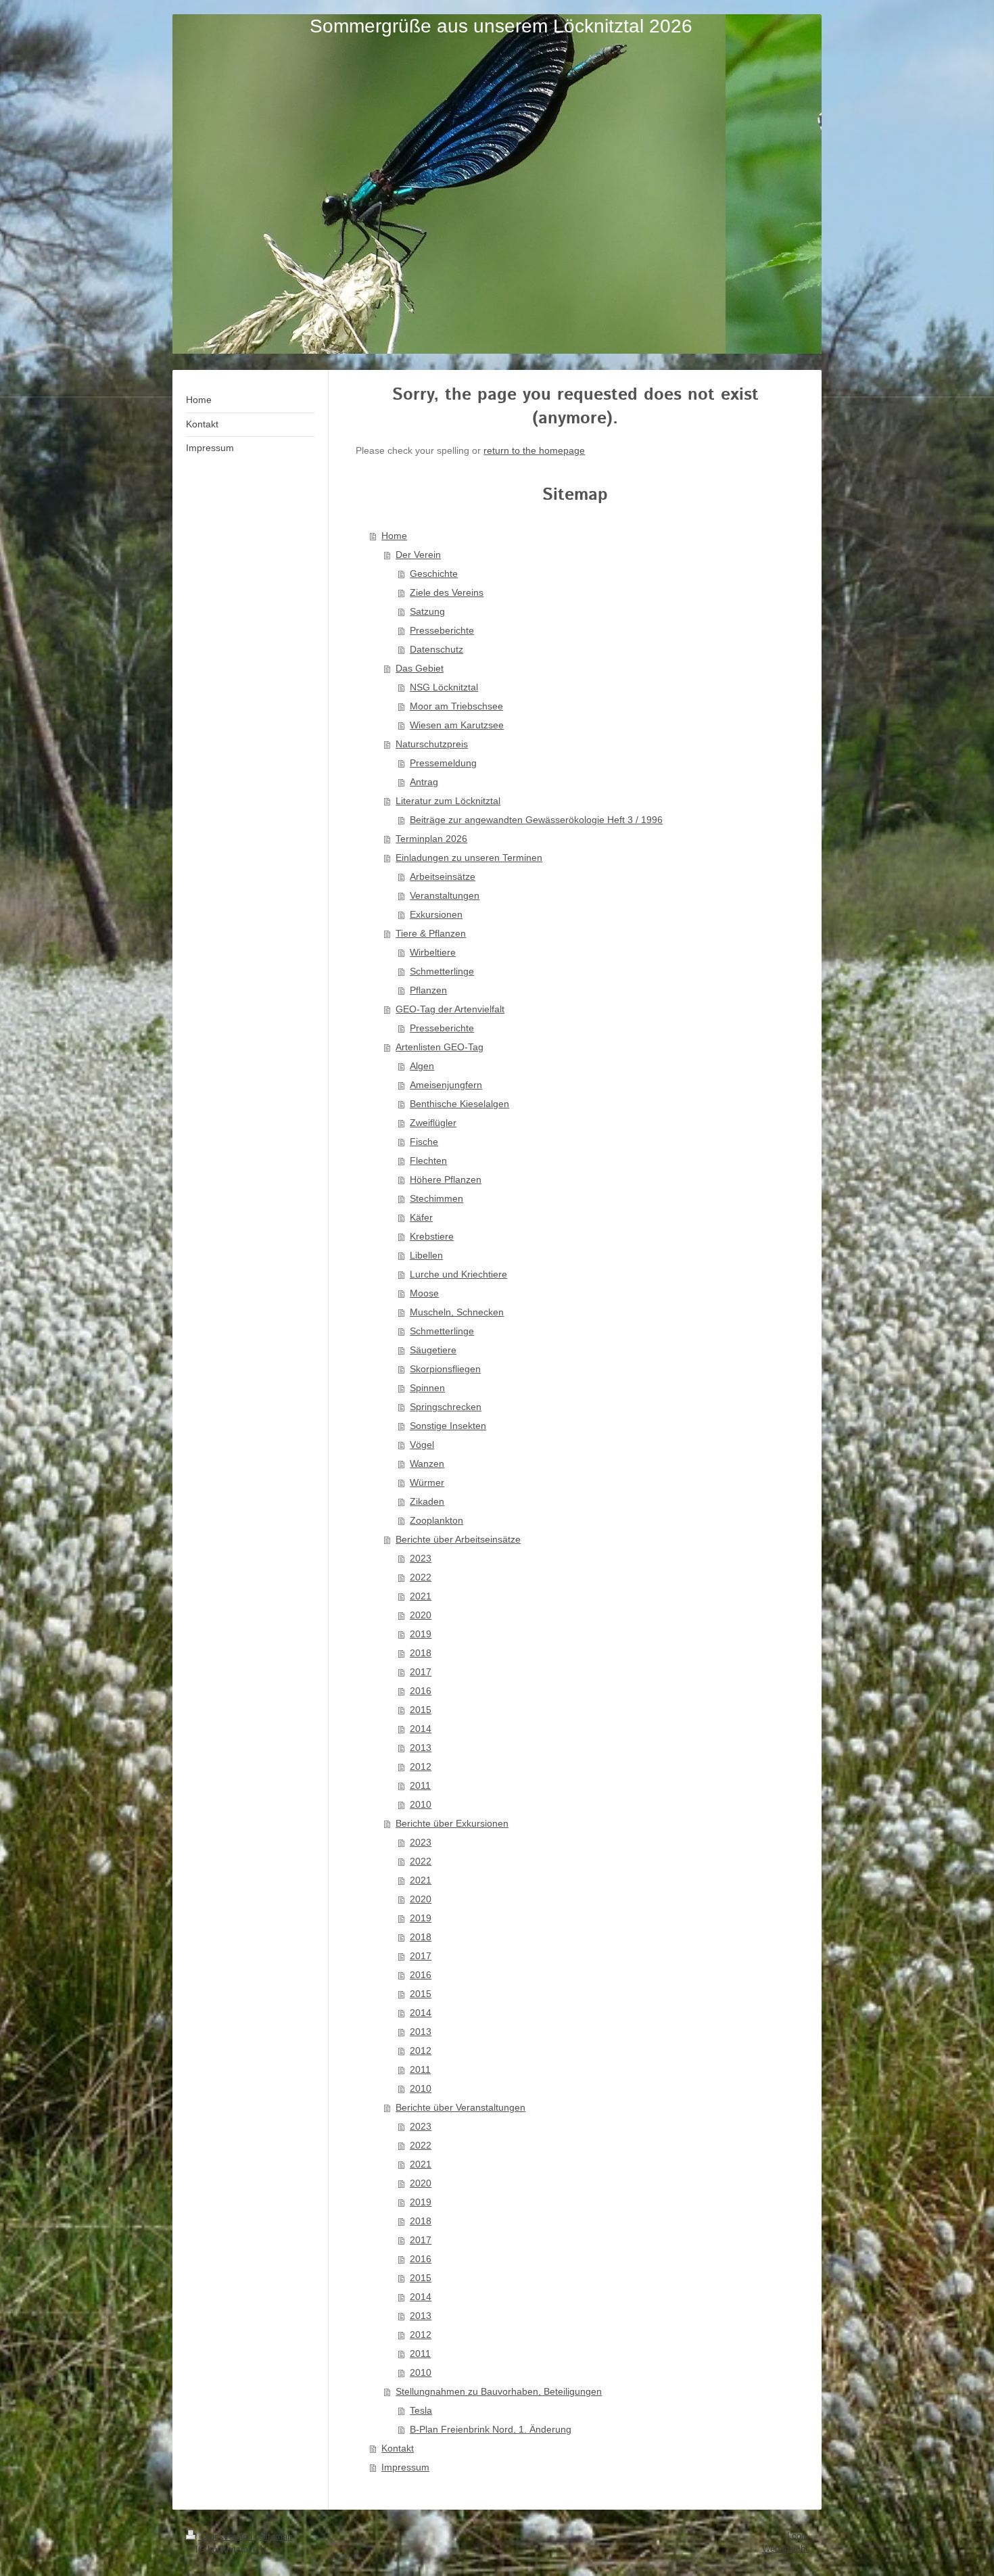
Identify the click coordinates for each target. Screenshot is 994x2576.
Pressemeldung (443, 763)
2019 (421, 1634)
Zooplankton (436, 1520)
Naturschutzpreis (432, 744)
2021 (421, 1596)
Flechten (428, 1161)
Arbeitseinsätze (443, 876)
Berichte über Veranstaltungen (460, 2107)
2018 (421, 1653)
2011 (420, 1785)
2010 (421, 1804)
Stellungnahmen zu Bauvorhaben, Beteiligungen (499, 2391)
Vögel (422, 1445)
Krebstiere (432, 1236)
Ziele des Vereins (447, 592)
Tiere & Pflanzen (431, 933)
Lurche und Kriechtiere (458, 1274)
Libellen (426, 1255)
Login (798, 2536)
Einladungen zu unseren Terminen (469, 858)
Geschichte (434, 573)
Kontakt (398, 2448)
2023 (421, 1558)
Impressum (405, 2467)
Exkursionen (436, 914)
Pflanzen (428, 990)
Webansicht (785, 2549)
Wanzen (427, 1463)
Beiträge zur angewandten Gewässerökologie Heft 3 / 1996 (536, 820)
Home (394, 536)
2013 (421, 1748)
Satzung (427, 611)
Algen (422, 1066)
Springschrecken (446, 1407)
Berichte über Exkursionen (452, 1823)
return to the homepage (534, 450)
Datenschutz (436, 649)
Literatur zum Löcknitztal (448, 801)
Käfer (421, 1217)
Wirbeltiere (433, 952)
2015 (421, 1710)
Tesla (421, 2410)
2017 (421, 1672)
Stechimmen (436, 1198)
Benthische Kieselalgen (459, 1104)
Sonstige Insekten (448, 1426)
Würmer (427, 1482)
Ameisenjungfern (446, 1085)
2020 (421, 1615)
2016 (421, 1691)
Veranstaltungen (445, 895)
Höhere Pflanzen (446, 1179)
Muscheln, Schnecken (457, 1312)
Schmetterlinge (442, 971)
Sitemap (276, 2536)
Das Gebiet (420, 668)
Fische (424, 1142)
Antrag (424, 782)
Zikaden (427, 1501)
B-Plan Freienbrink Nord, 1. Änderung (491, 2429)
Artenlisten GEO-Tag (440, 1047)
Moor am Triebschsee (456, 706)
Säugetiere (433, 1350)
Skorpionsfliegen (445, 1369)
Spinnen (427, 1388)
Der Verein (418, 555)
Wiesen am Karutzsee (457, 725)
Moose (424, 1293)
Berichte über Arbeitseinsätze (458, 1539)
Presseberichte (442, 630)
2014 (421, 1729)
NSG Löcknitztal (444, 687)
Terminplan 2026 (431, 839)
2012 (421, 1766)
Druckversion (227, 2536)
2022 (421, 1577)
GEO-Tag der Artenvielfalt (450, 1009)
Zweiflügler (433, 1123)
